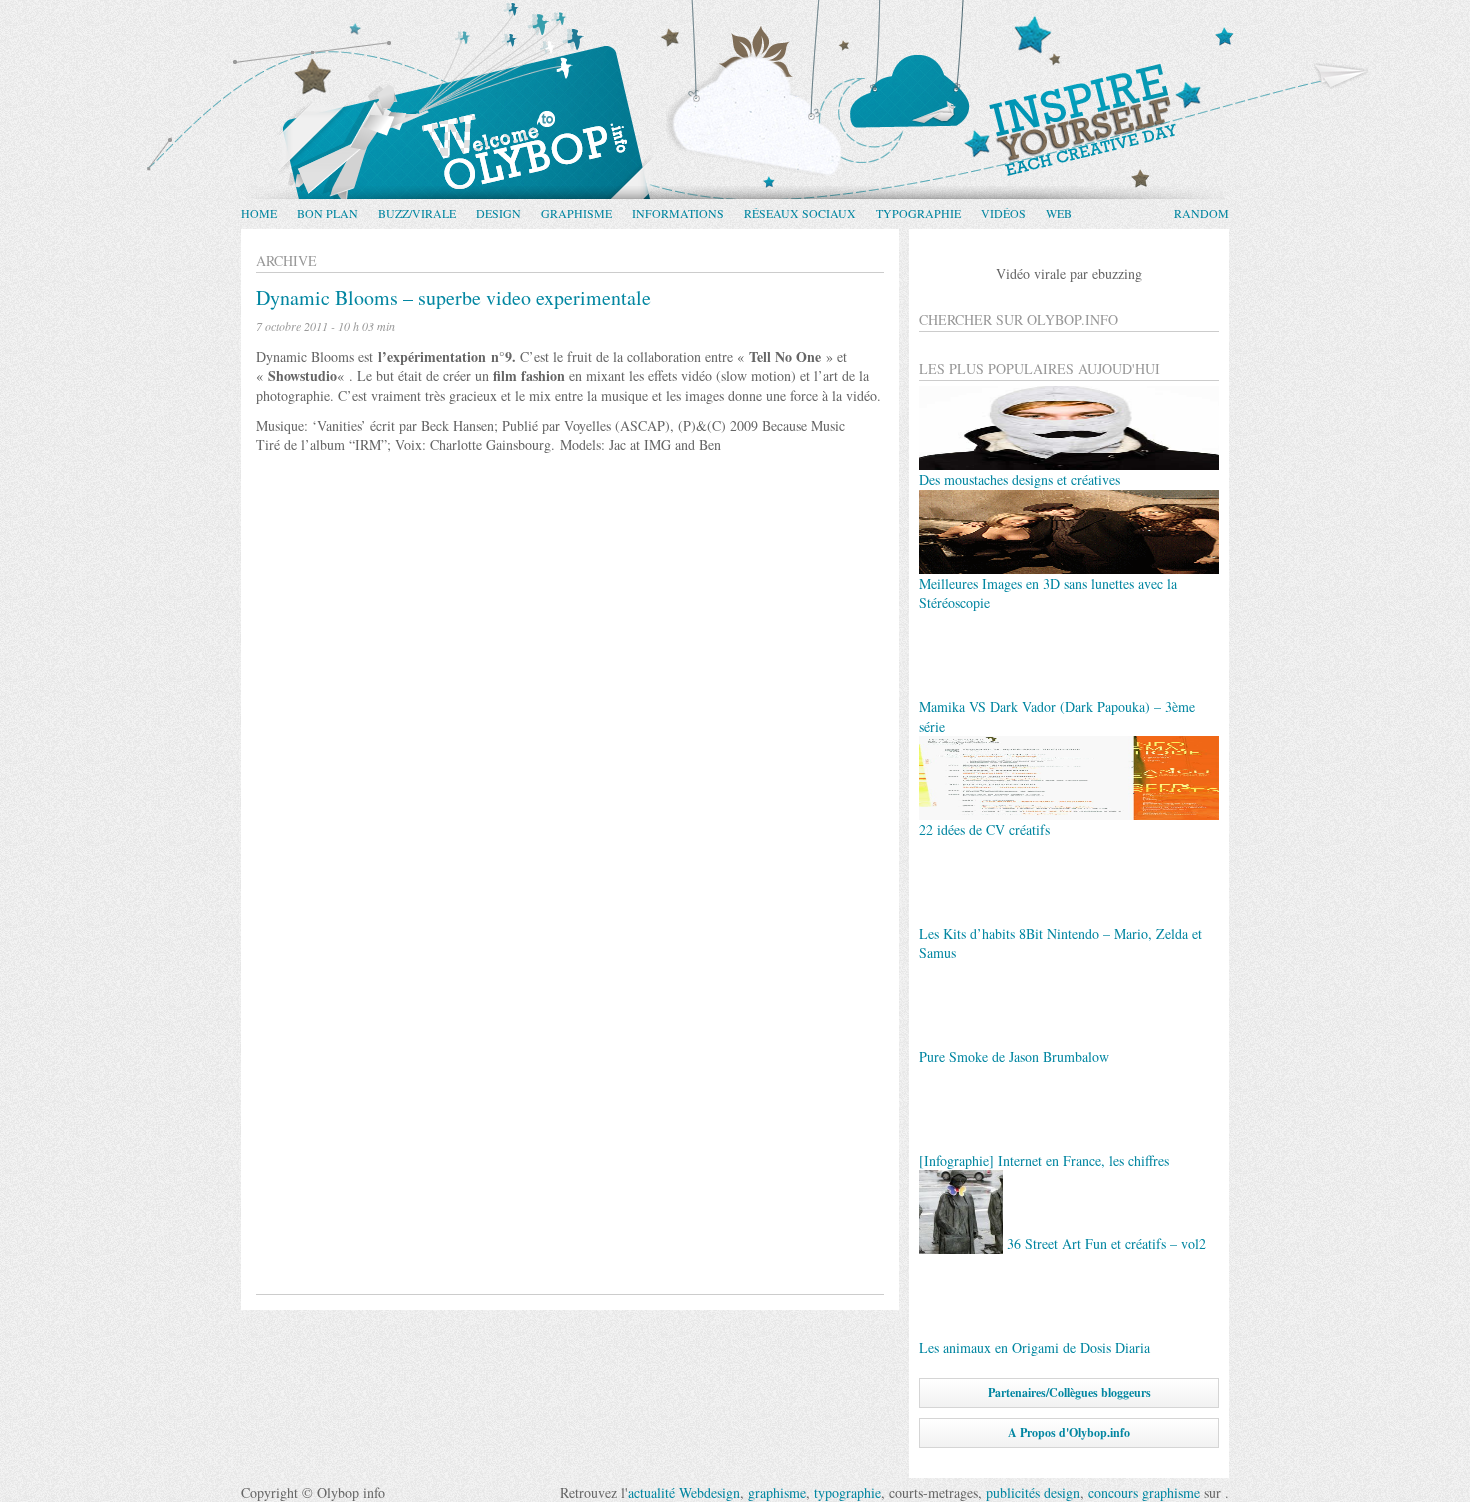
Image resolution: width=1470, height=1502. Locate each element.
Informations (678, 213)
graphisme (777, 1492)
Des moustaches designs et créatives (1019, 479)
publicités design (1033, 1492)
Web (1059, 213)
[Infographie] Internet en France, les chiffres (1044, 1160)
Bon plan (327, 213)
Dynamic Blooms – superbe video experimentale (453, 297)
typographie (847, 1492)
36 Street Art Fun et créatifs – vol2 (1106, 1244)
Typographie (918, 213)
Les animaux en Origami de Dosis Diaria (1034, 1347)
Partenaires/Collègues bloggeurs (1069, 1392)
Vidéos (1003, 213)
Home (259, 213)
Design (498, 213)
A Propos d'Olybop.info (1069, 1432)
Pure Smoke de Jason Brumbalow (1014, 1056)
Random (1201, 213)
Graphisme (576, 213)
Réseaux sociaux (800, 213)
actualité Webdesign (684, 1492)
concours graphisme (1144, 1492)
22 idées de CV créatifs (984, 829)
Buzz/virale (417, 213)
